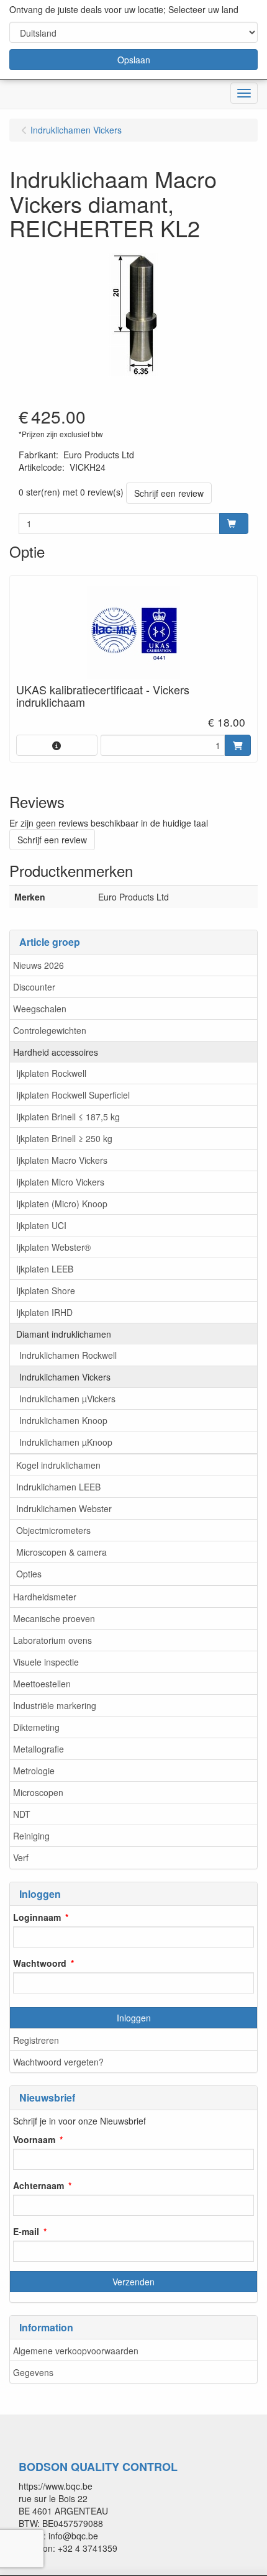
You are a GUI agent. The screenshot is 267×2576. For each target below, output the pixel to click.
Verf (21, 1857)
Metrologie (34, 1771)
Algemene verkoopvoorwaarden (76, 2351)
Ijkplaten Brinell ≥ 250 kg (64, 1138)
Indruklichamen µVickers (67, 1399)
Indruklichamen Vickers (65, 1377)
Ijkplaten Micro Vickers (60, 1182)
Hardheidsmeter (45, 1597)
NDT (22, 1814)
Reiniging (31, 1836)
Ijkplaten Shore (46, 1290)
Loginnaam (37, 1917)
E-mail (26, 2231)
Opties (29, 1574)
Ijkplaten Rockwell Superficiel (73, 1095)
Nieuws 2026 (38, 965)
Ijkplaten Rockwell (51, 1073)
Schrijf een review (169, 493)
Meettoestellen (42, 1684)
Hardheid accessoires (56, 1052)
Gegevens (33, 2372)
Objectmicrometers (53, 1530)
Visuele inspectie (46, 1662)
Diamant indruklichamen (64, 1334)
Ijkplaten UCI (41, 1225)
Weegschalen (40, 1009)
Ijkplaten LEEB (45, 1269)
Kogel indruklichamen (58, 1465)
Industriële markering (55, 1705)
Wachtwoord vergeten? (58, 2062)
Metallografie (38, 1749)
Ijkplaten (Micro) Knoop (62, 1204)
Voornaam (34, 2139)
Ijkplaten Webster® (53, 1247)
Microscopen (38, 1792)
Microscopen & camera (61, 1552)
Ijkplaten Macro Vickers (62, 1160)
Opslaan (134, 60)
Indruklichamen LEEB (58, 1487)
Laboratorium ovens (52, 1640)
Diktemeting (36, 1727)
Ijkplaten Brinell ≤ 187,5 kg (68, 1117)
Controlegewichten (50, 1030)
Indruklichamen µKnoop (66, 1442)
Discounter (34, 987)
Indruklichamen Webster (64, 1508)
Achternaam (38, 2185)
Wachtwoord (40, 1963)
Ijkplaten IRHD (44, 1312)
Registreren (36, 2040)
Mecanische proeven (54, 1618)
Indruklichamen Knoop (63, 1420)
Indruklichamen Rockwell (68, 1355)
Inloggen (134, 2018)
